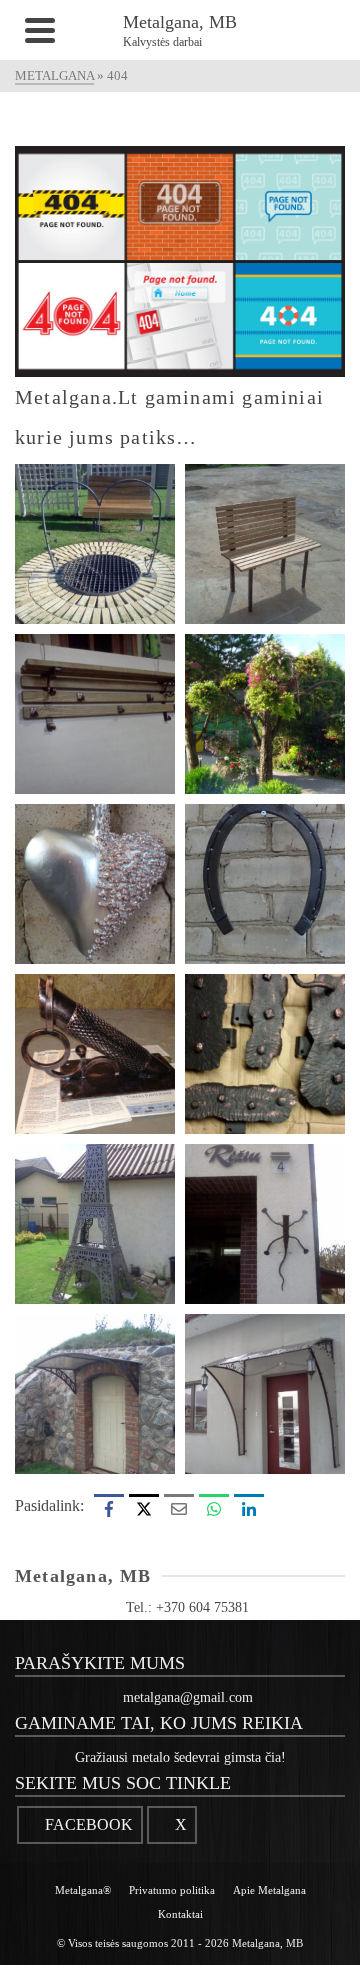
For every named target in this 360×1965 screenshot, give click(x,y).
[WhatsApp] (214, 1509)
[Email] (179, 1509)
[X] (144, 1509)
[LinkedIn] (249, 1509)
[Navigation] (40, 30)
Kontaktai (180, 1914)
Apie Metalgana (269, 1890)
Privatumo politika (172, 1890)
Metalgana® (83, 1890)
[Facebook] (109, 1509)
